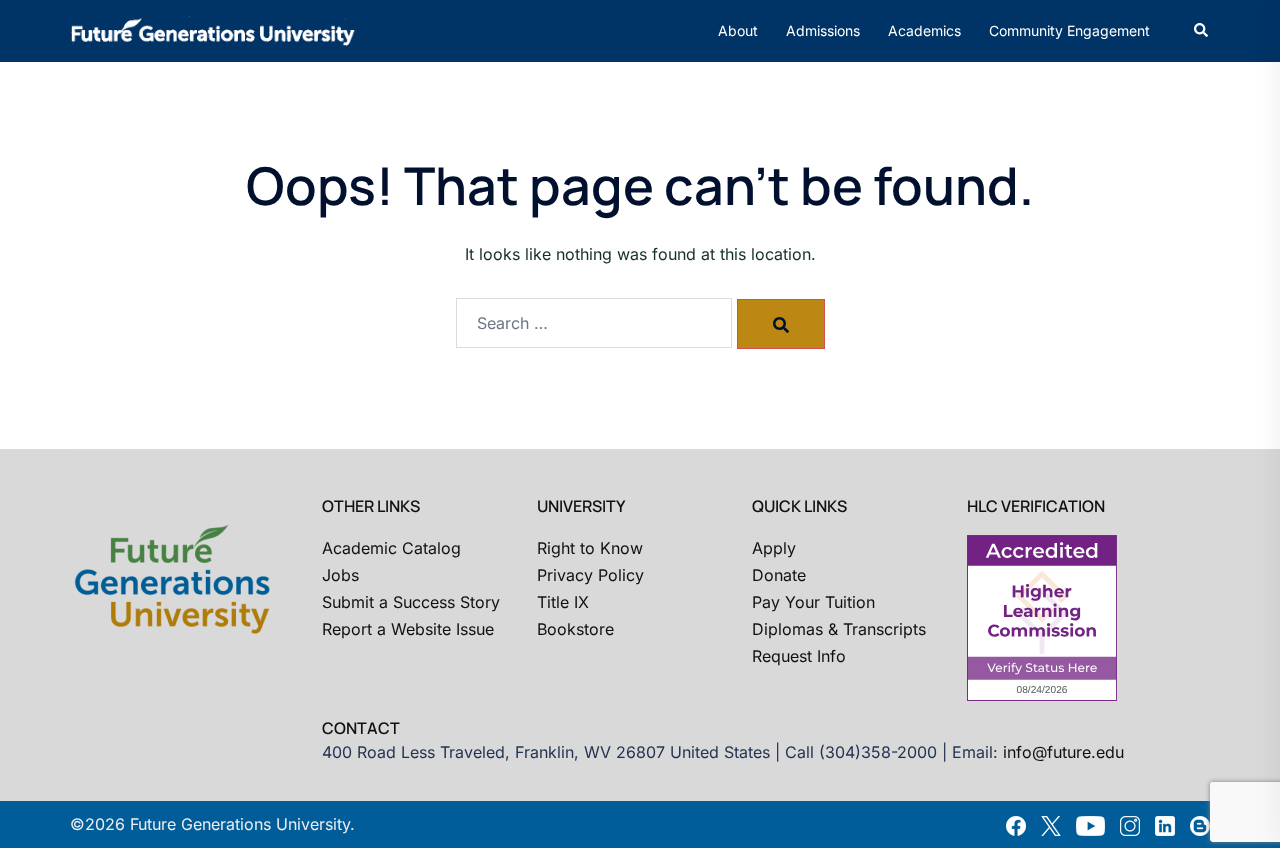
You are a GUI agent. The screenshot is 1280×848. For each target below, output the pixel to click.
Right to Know (590, 548)
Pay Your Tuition (813, 602)
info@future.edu (1063, 752)
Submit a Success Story (411, 602)
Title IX (563, 602)
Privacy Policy (590, 575)
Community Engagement (1069, 30)
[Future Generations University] (213, 29)
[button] (1202, 31)
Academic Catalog (391, 548)
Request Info (799, 656)
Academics (924, 30)
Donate (779, 575)
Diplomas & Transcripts (839, 629)
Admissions (823, 30)
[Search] (781, 324)
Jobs (340, 575)
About (738, 30)
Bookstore (575, 629)
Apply (774, 548)
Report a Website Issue (408, 629)
